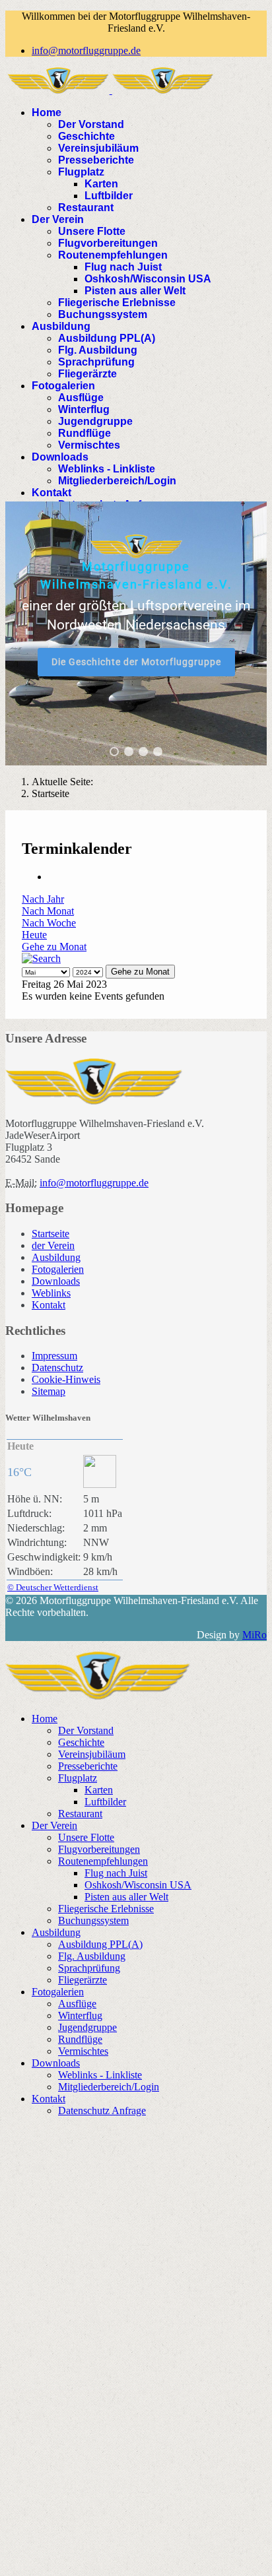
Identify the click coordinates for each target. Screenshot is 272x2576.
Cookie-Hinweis (66, 1379)
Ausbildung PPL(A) (107, 338)
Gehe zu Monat (54, 947)
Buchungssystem (103, 314)
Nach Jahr (43, 899)
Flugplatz (81, 172)
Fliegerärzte (87, 374)
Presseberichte (96, 160)
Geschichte (86, 136)
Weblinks (51, 1293)
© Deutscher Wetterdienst (53, 1587)
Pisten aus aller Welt (135, 291)
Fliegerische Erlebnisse (117, 303)
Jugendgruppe (95, 421)
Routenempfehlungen (113, 255)
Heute (34, 935)
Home (47, 113)
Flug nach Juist (123, 267)
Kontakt (51, 493)
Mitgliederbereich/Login (117, 481)
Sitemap (49, 1391)
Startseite (51, 1234)
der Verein (53, 1245)
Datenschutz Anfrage (102, 2110)
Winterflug (84, 409)
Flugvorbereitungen (108, 243)
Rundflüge (85, 433)
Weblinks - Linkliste (107, 469)
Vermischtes (89, 445)
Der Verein (58, 219)
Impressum (54, 1356)
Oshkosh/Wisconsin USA (148, 279)
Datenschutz (57, 1368)
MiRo (255, 1635)
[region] (136, 633)
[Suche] (41, 958)
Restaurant (86, 208)
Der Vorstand (91, 124)
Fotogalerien (63, 386)
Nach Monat (48, 911)
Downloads (60, 457)
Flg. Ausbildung (98, 350)
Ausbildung (61, 326)
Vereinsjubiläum (98, 148)
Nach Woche (49, 923)
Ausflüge (81, 398)
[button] (114, 752)
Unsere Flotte (92, 231)
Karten (101, 184)
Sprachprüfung (96, 362)
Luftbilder (109, 196)
